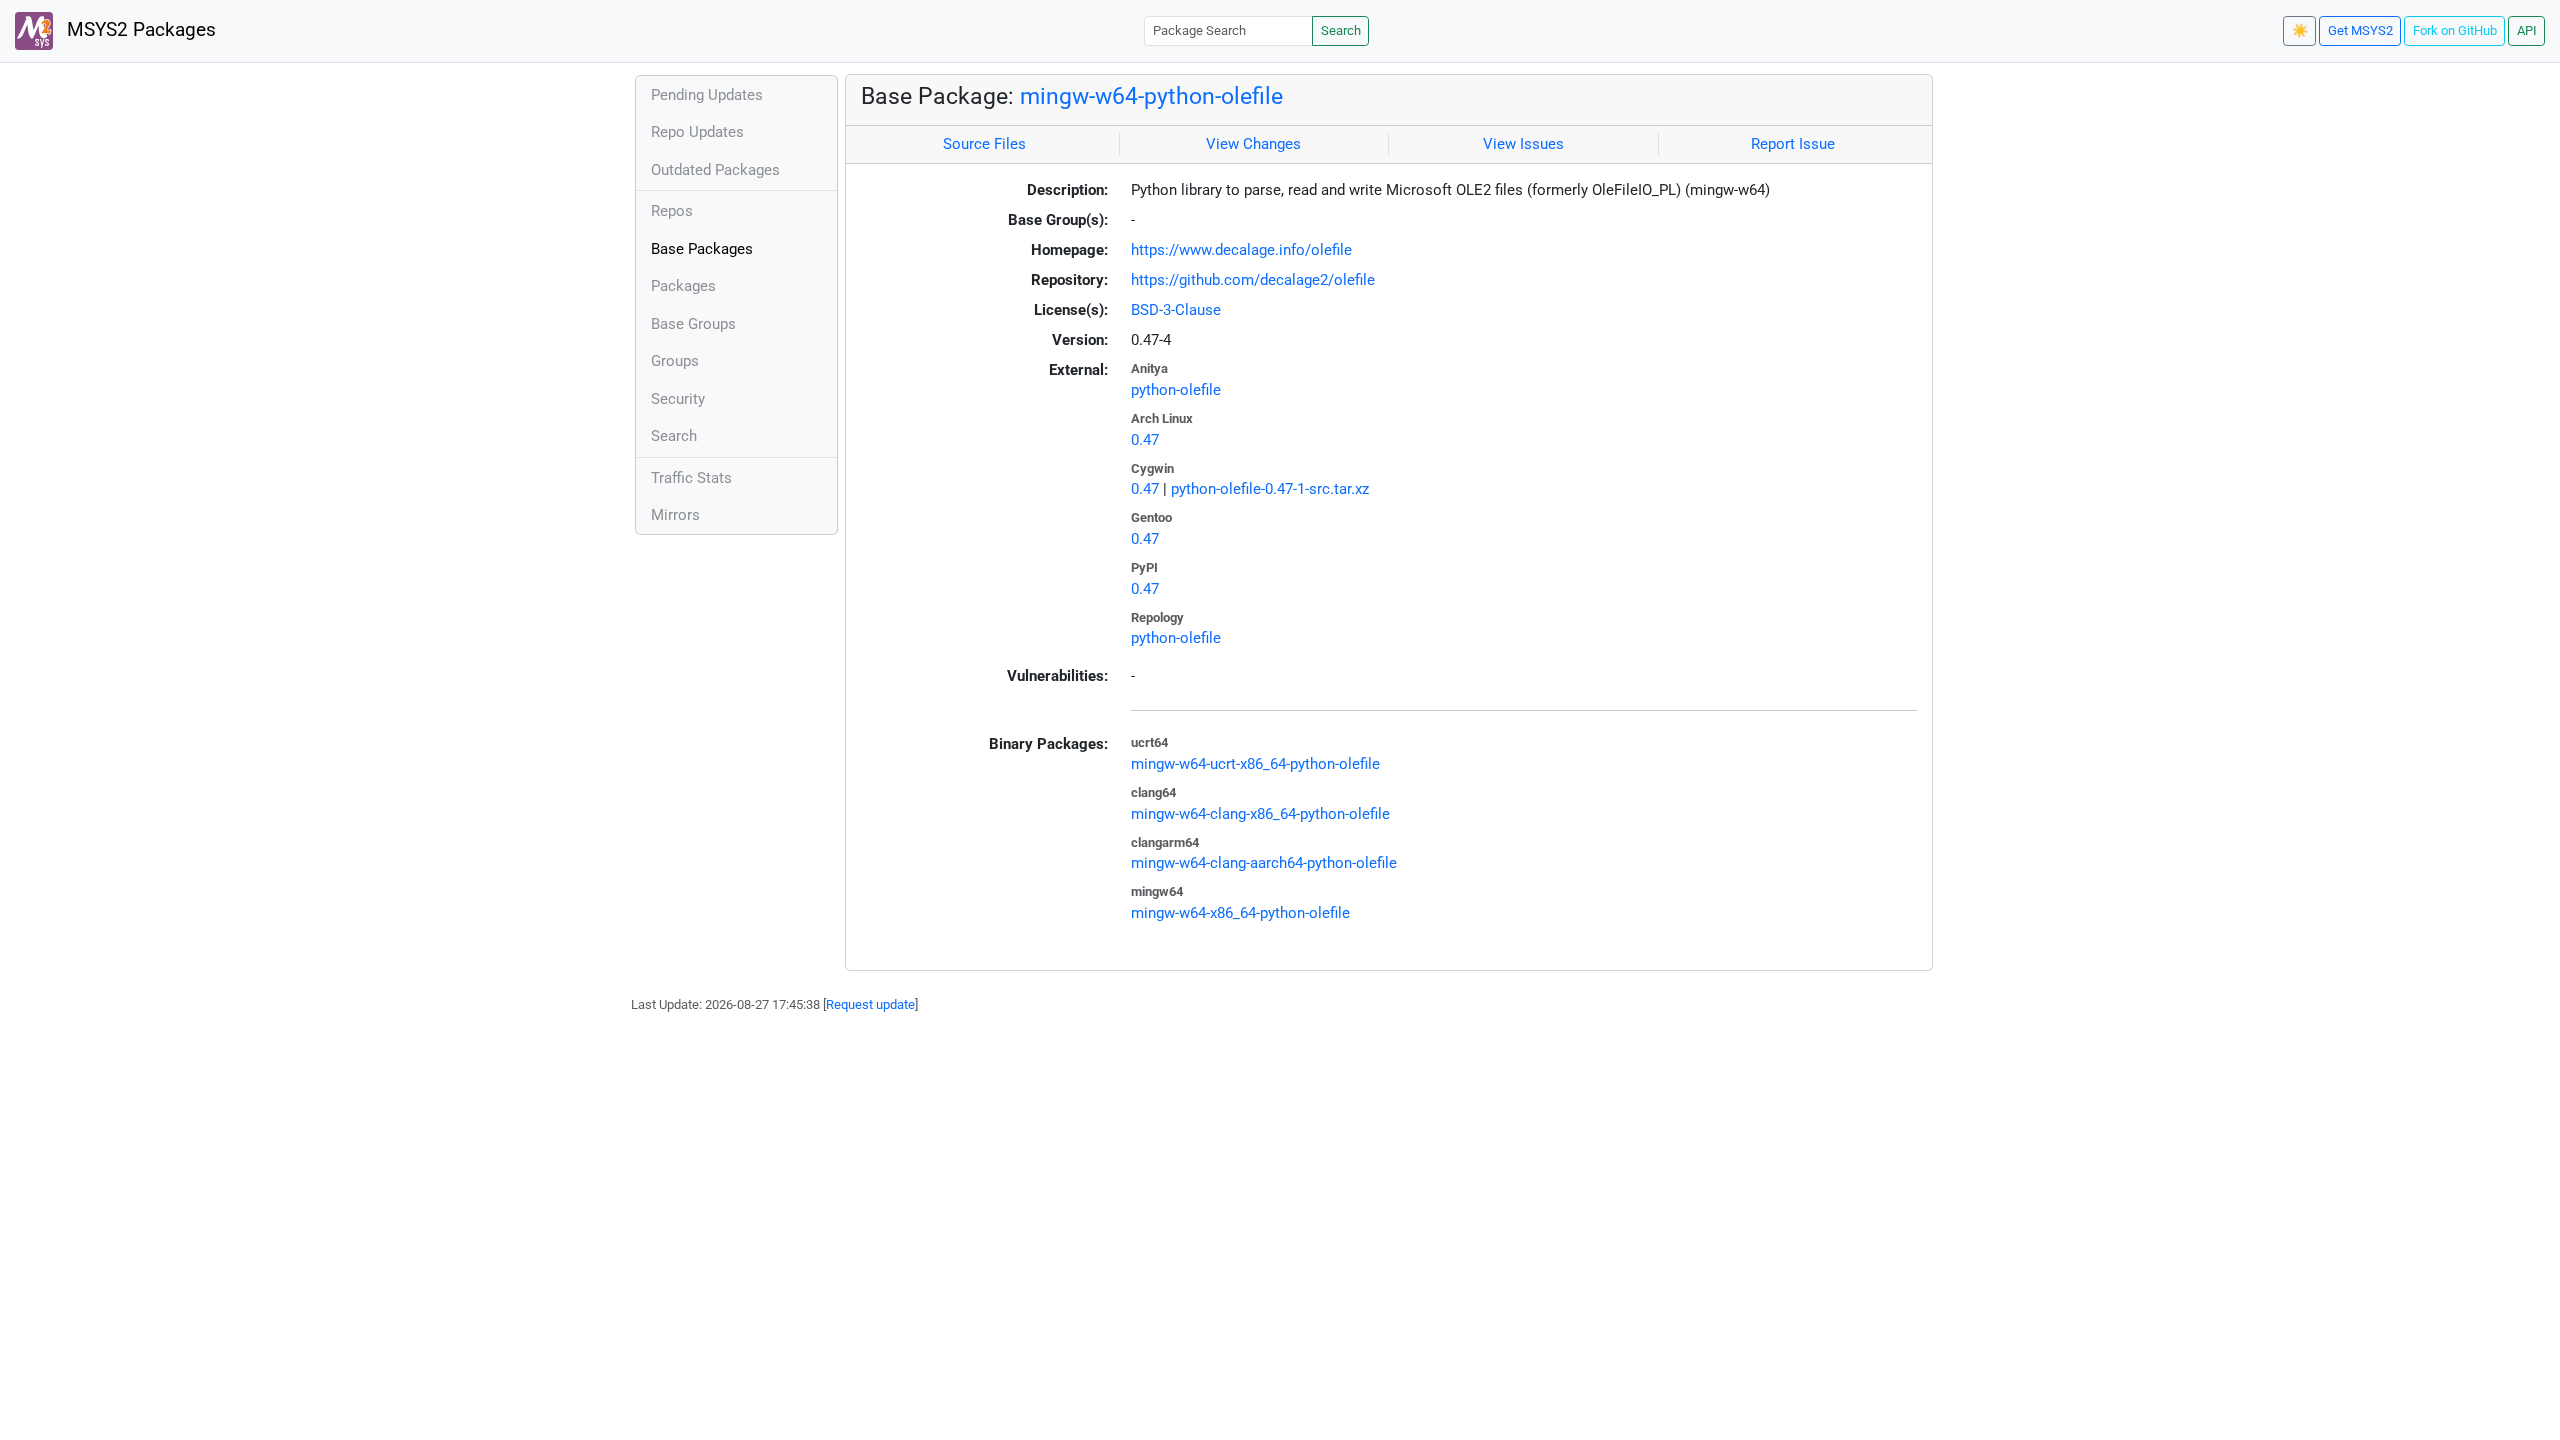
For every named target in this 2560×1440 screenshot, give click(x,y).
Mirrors (675, 515)
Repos (672, 211)
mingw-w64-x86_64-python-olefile (1240, 913)
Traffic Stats (691, 478)
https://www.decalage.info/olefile (1241, 250)
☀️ (2300, 30)
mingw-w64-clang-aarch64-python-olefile (1264, 863)
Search (1341, 30)
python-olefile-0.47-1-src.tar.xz (1270, 489)
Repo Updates (697, 132)
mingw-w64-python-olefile (1151, 96)
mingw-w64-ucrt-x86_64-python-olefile (1255, 764)
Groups (675, 361)
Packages (683, 286)
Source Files (984, 144)
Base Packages (702, 249)
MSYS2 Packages (139, 30)
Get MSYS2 (2360, 30)
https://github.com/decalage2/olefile (1253, 280)
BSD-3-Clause (1176, 310)
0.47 (1145, 440)
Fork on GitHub (2455, 30)
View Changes (1253, 144)
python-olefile (1176, 390)
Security (678, 399)
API (2527, 30)
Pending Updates (707, 95)
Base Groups (693, 324)
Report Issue (1793, 144)
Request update (870, 1004)
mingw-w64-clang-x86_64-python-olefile (1260, 814)
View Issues (1523, 144)
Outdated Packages (715, 170)
